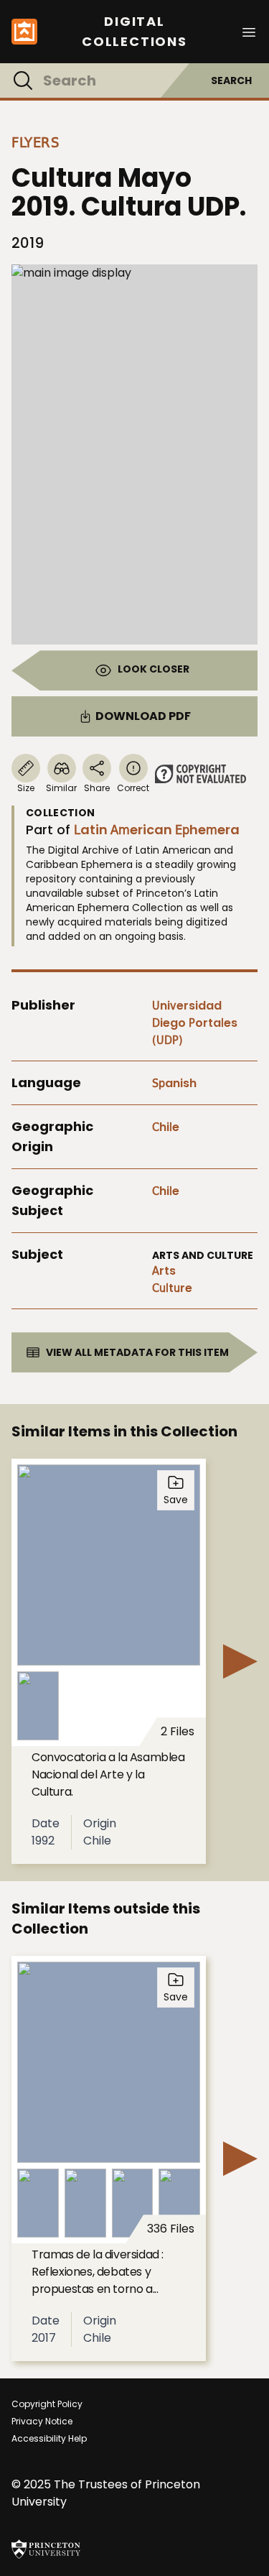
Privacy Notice (42, 2421)
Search (231, 80)
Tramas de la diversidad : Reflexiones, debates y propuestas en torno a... (98, 2272)
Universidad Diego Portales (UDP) (195, 1023)
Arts (164, 1271)
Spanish (174, 1083)
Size (26, 788)
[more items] (240, 1661)
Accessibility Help (49, 2438)
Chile (166, 1127)
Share (97, 788)
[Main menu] (249, 31)
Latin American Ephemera (157, 830)
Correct (133, 788)
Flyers (35, 142)
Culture (172, 1288)
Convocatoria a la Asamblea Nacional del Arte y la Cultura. (108, 1774)
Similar (61, 788)
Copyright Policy (47, 2404)
